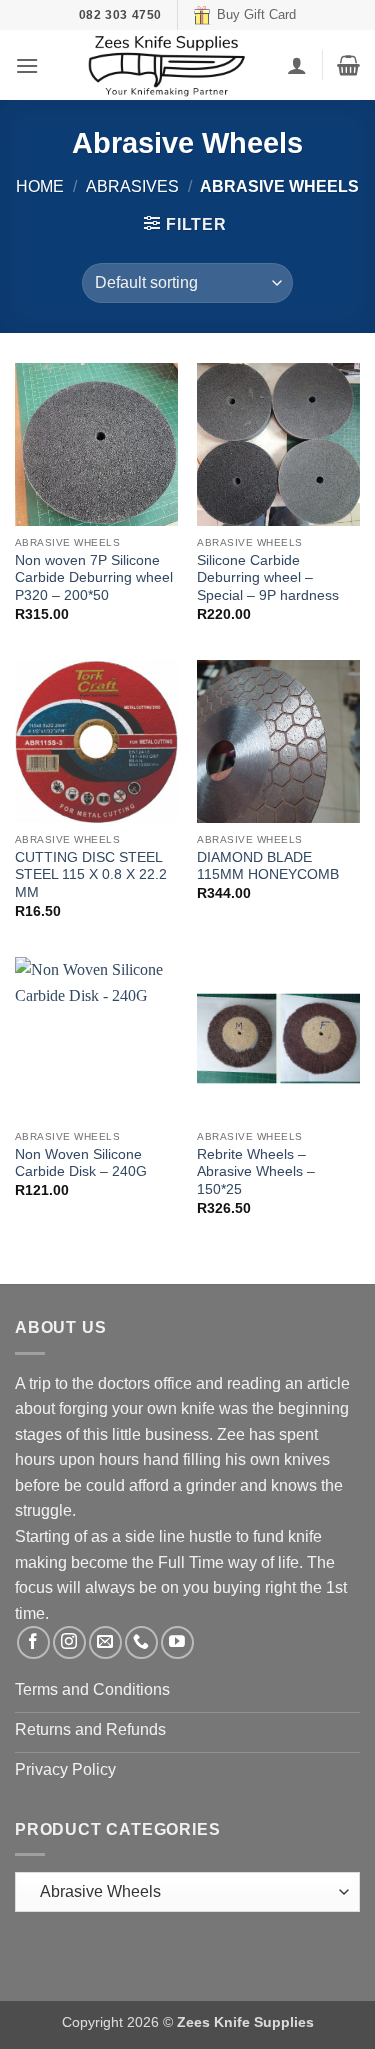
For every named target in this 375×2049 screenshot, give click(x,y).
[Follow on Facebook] (33, 1642)
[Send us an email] (105, 1642)
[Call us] (141, 1642)
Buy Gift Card (256, 14)
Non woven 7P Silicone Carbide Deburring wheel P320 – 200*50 (94, 578)
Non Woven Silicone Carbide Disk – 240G (81, 1163)
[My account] (297, 65)
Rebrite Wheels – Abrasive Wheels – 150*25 (256, 1172)
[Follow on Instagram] (69, 1642)
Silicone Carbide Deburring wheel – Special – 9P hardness (268, 578)
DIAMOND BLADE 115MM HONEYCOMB (268, 866)
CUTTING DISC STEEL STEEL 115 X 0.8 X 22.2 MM (91, 875)
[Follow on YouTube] (177, 1642)
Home (40, 186)
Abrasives (132, 186)
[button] (27, 65)
